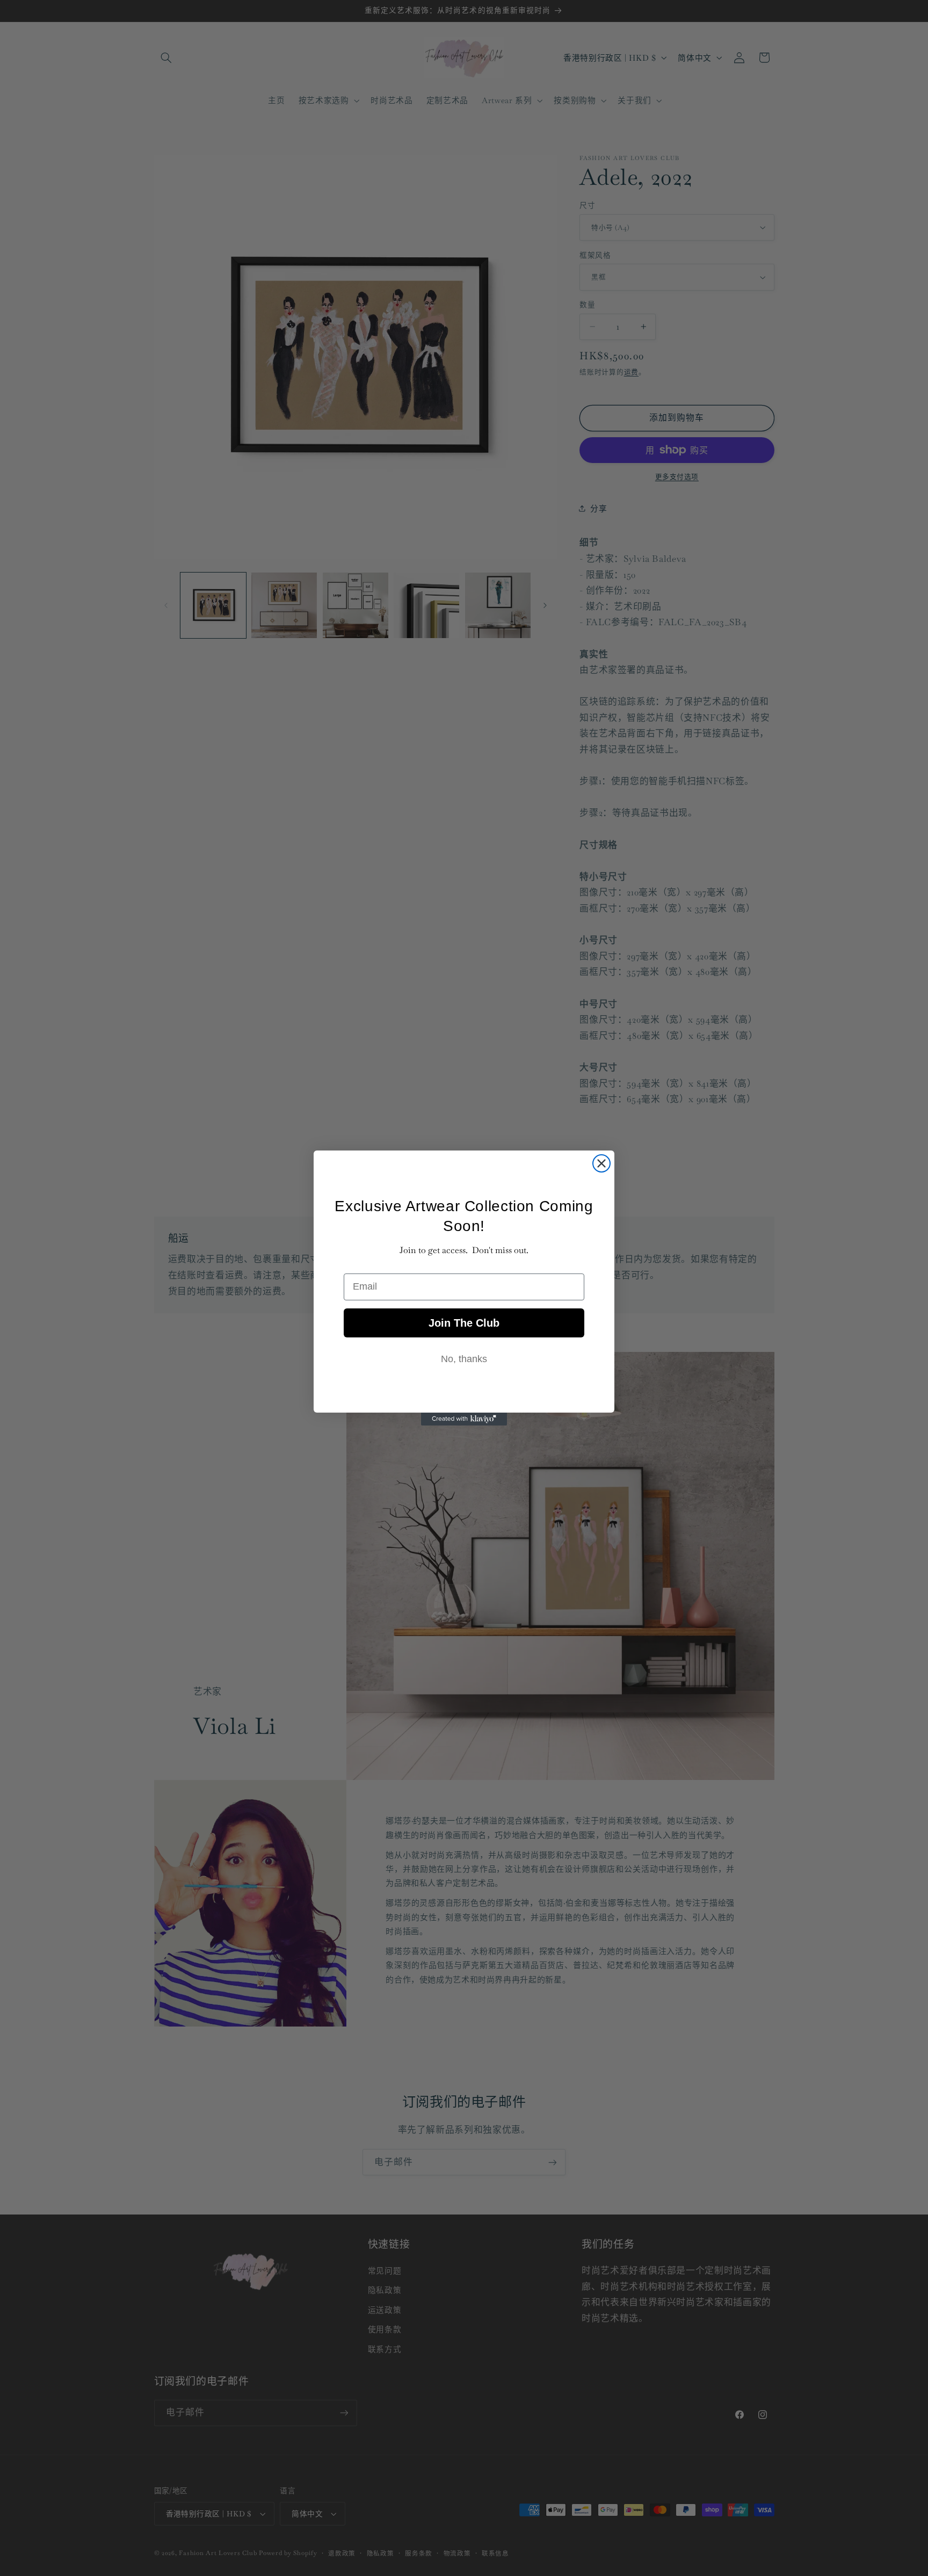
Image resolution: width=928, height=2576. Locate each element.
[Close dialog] (601, 1163)
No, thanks (464, 1359)
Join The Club (464, 1323)
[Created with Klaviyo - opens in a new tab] (464, 1419)
